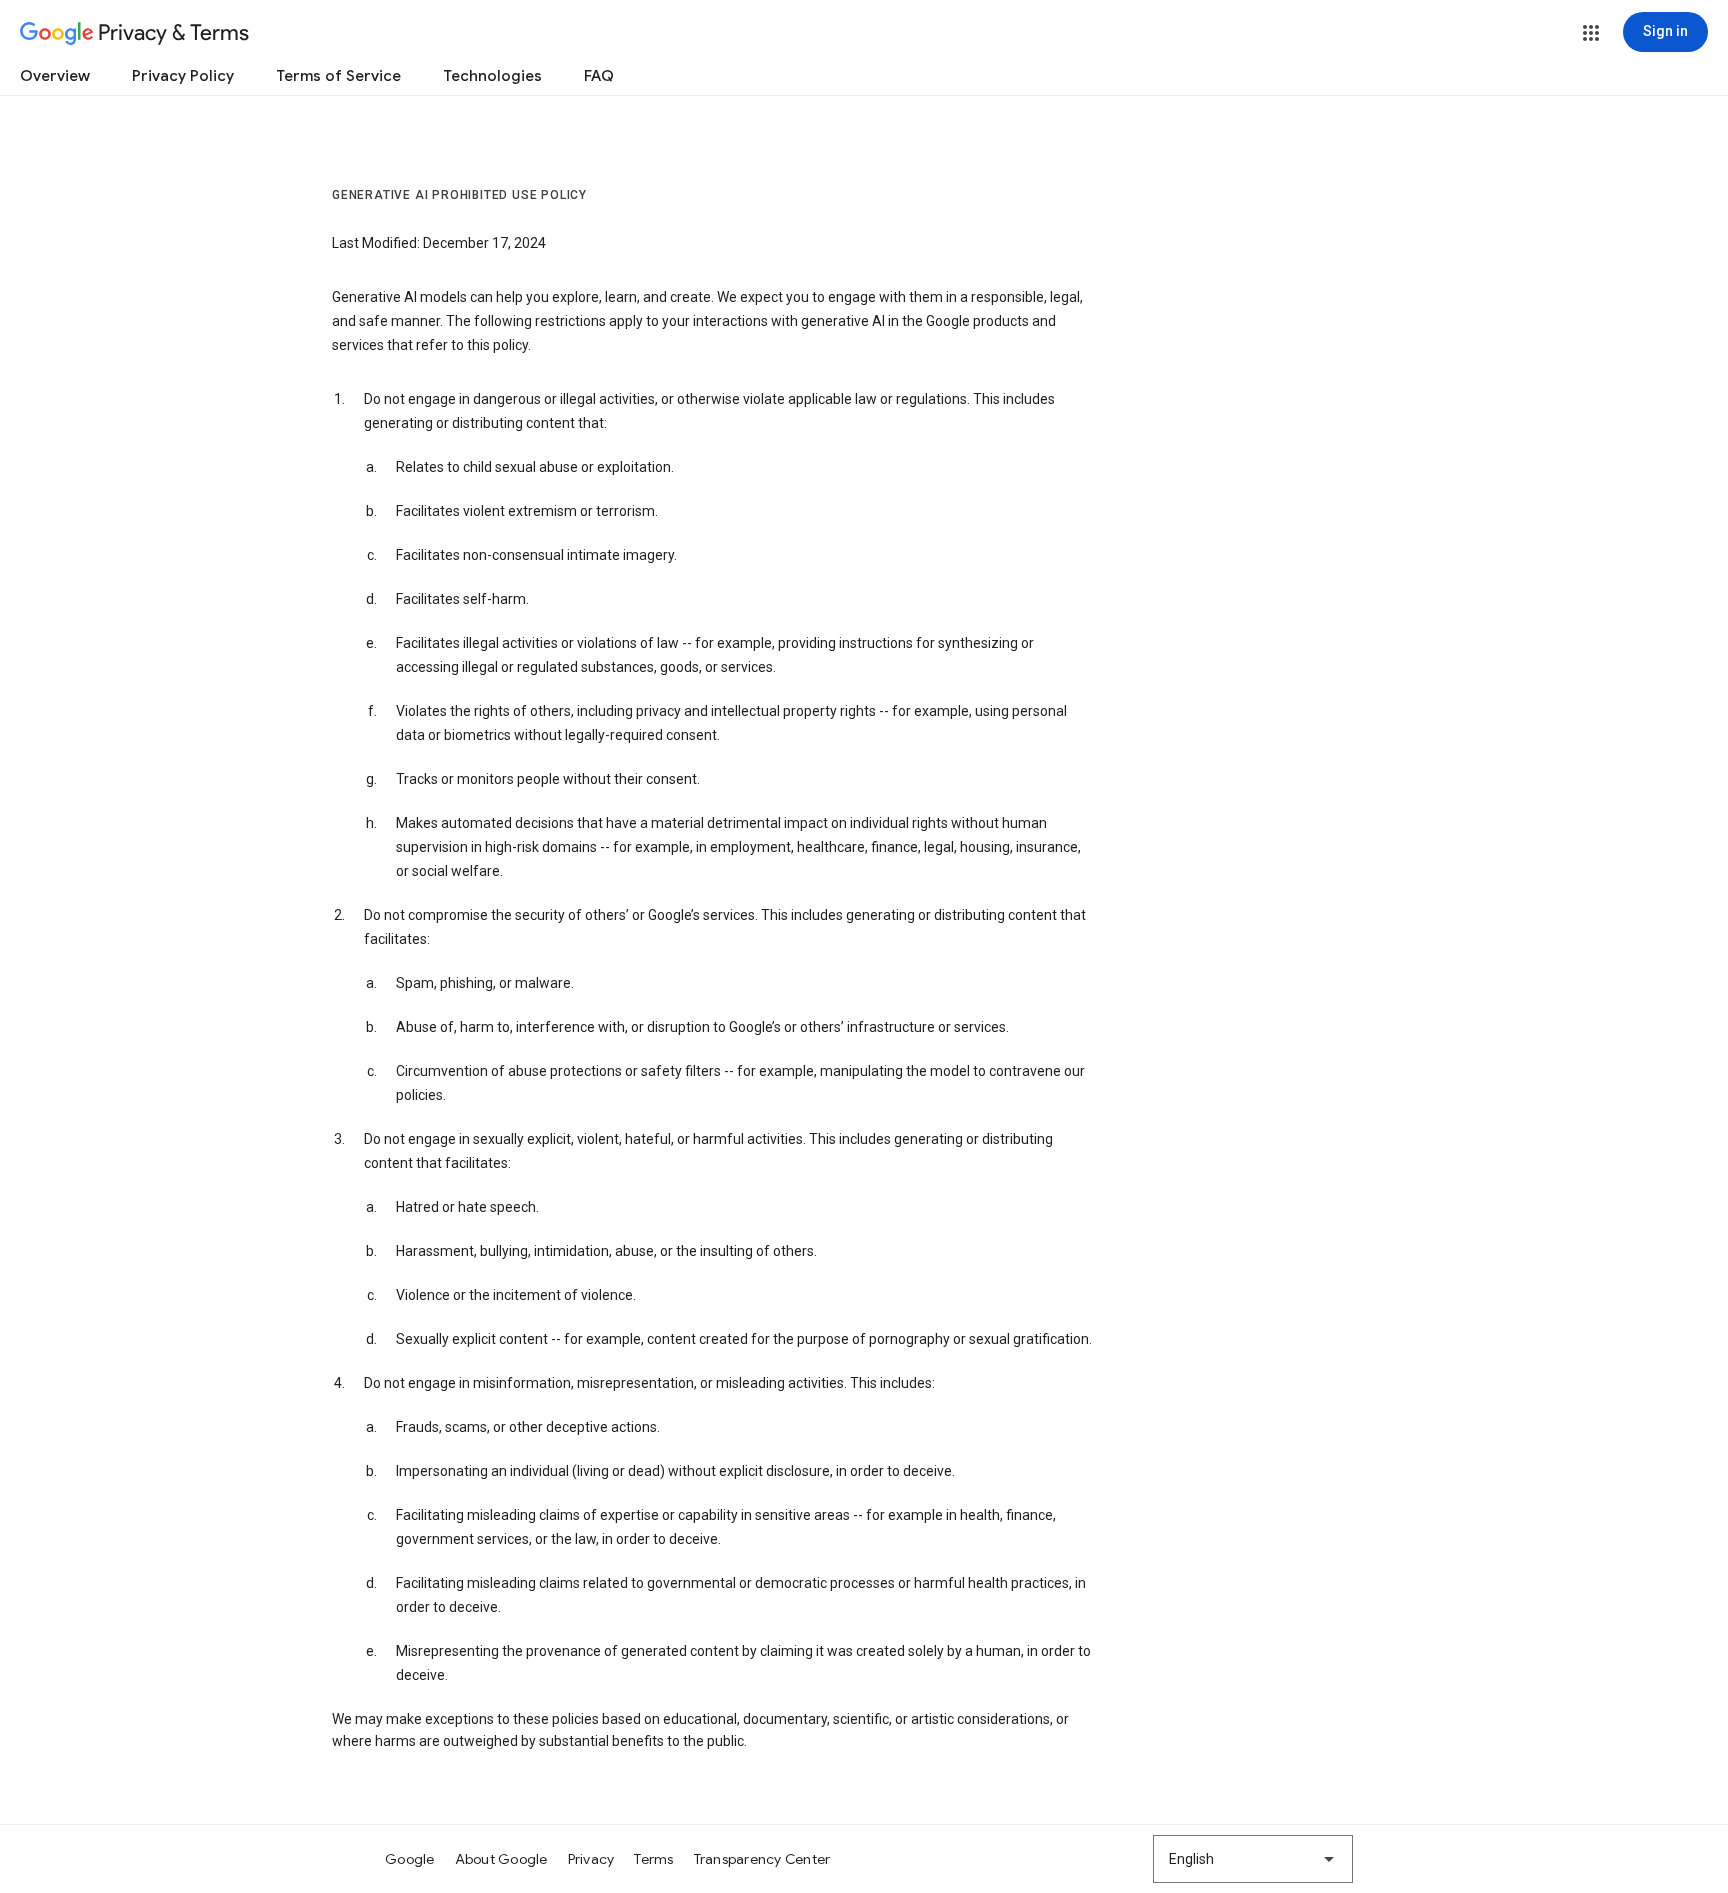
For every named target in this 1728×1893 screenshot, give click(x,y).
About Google (501, 1859)
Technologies (492, 76)
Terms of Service (338, 76)
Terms (653, 1859)
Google (410, 1859)
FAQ (599, 76)
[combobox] (1253, 1859)
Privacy (591, 1859)
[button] (1591, 33)
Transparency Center (762, 1859)
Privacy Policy (183, 76)
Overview (55, 76)
